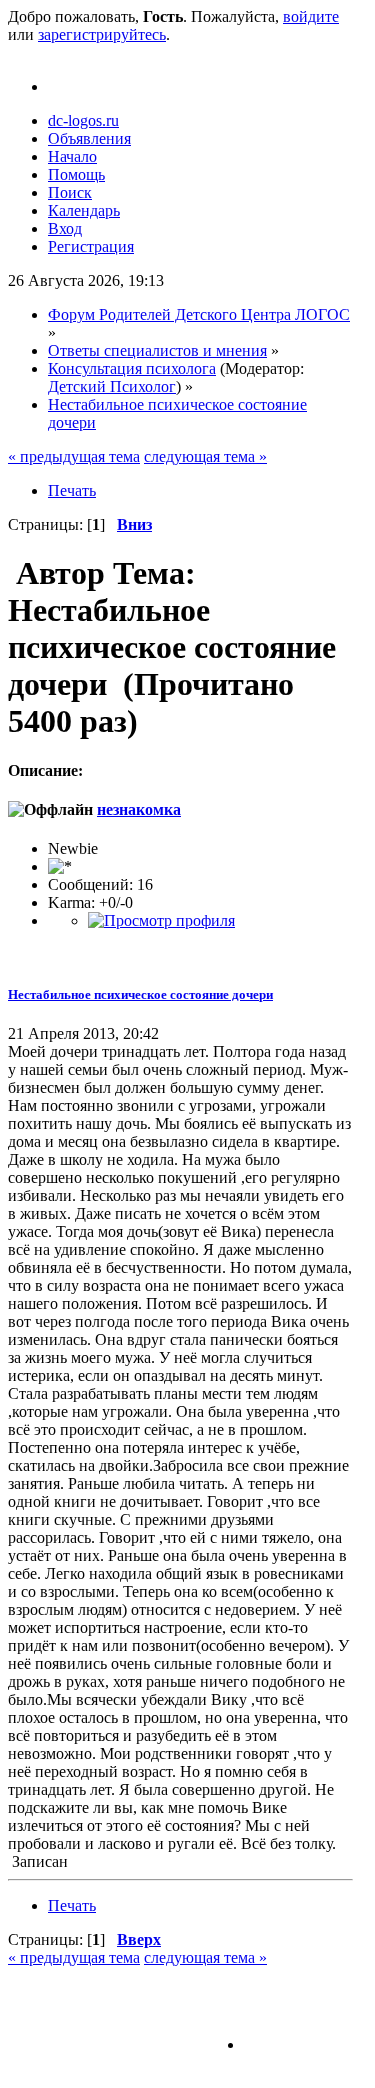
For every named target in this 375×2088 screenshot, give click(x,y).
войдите (311, 16)
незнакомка (139, 809)
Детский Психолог (112, 386)
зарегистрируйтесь (102, 34)
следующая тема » (205, 456)
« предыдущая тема (74, 456)
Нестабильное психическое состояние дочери (140, 994)
